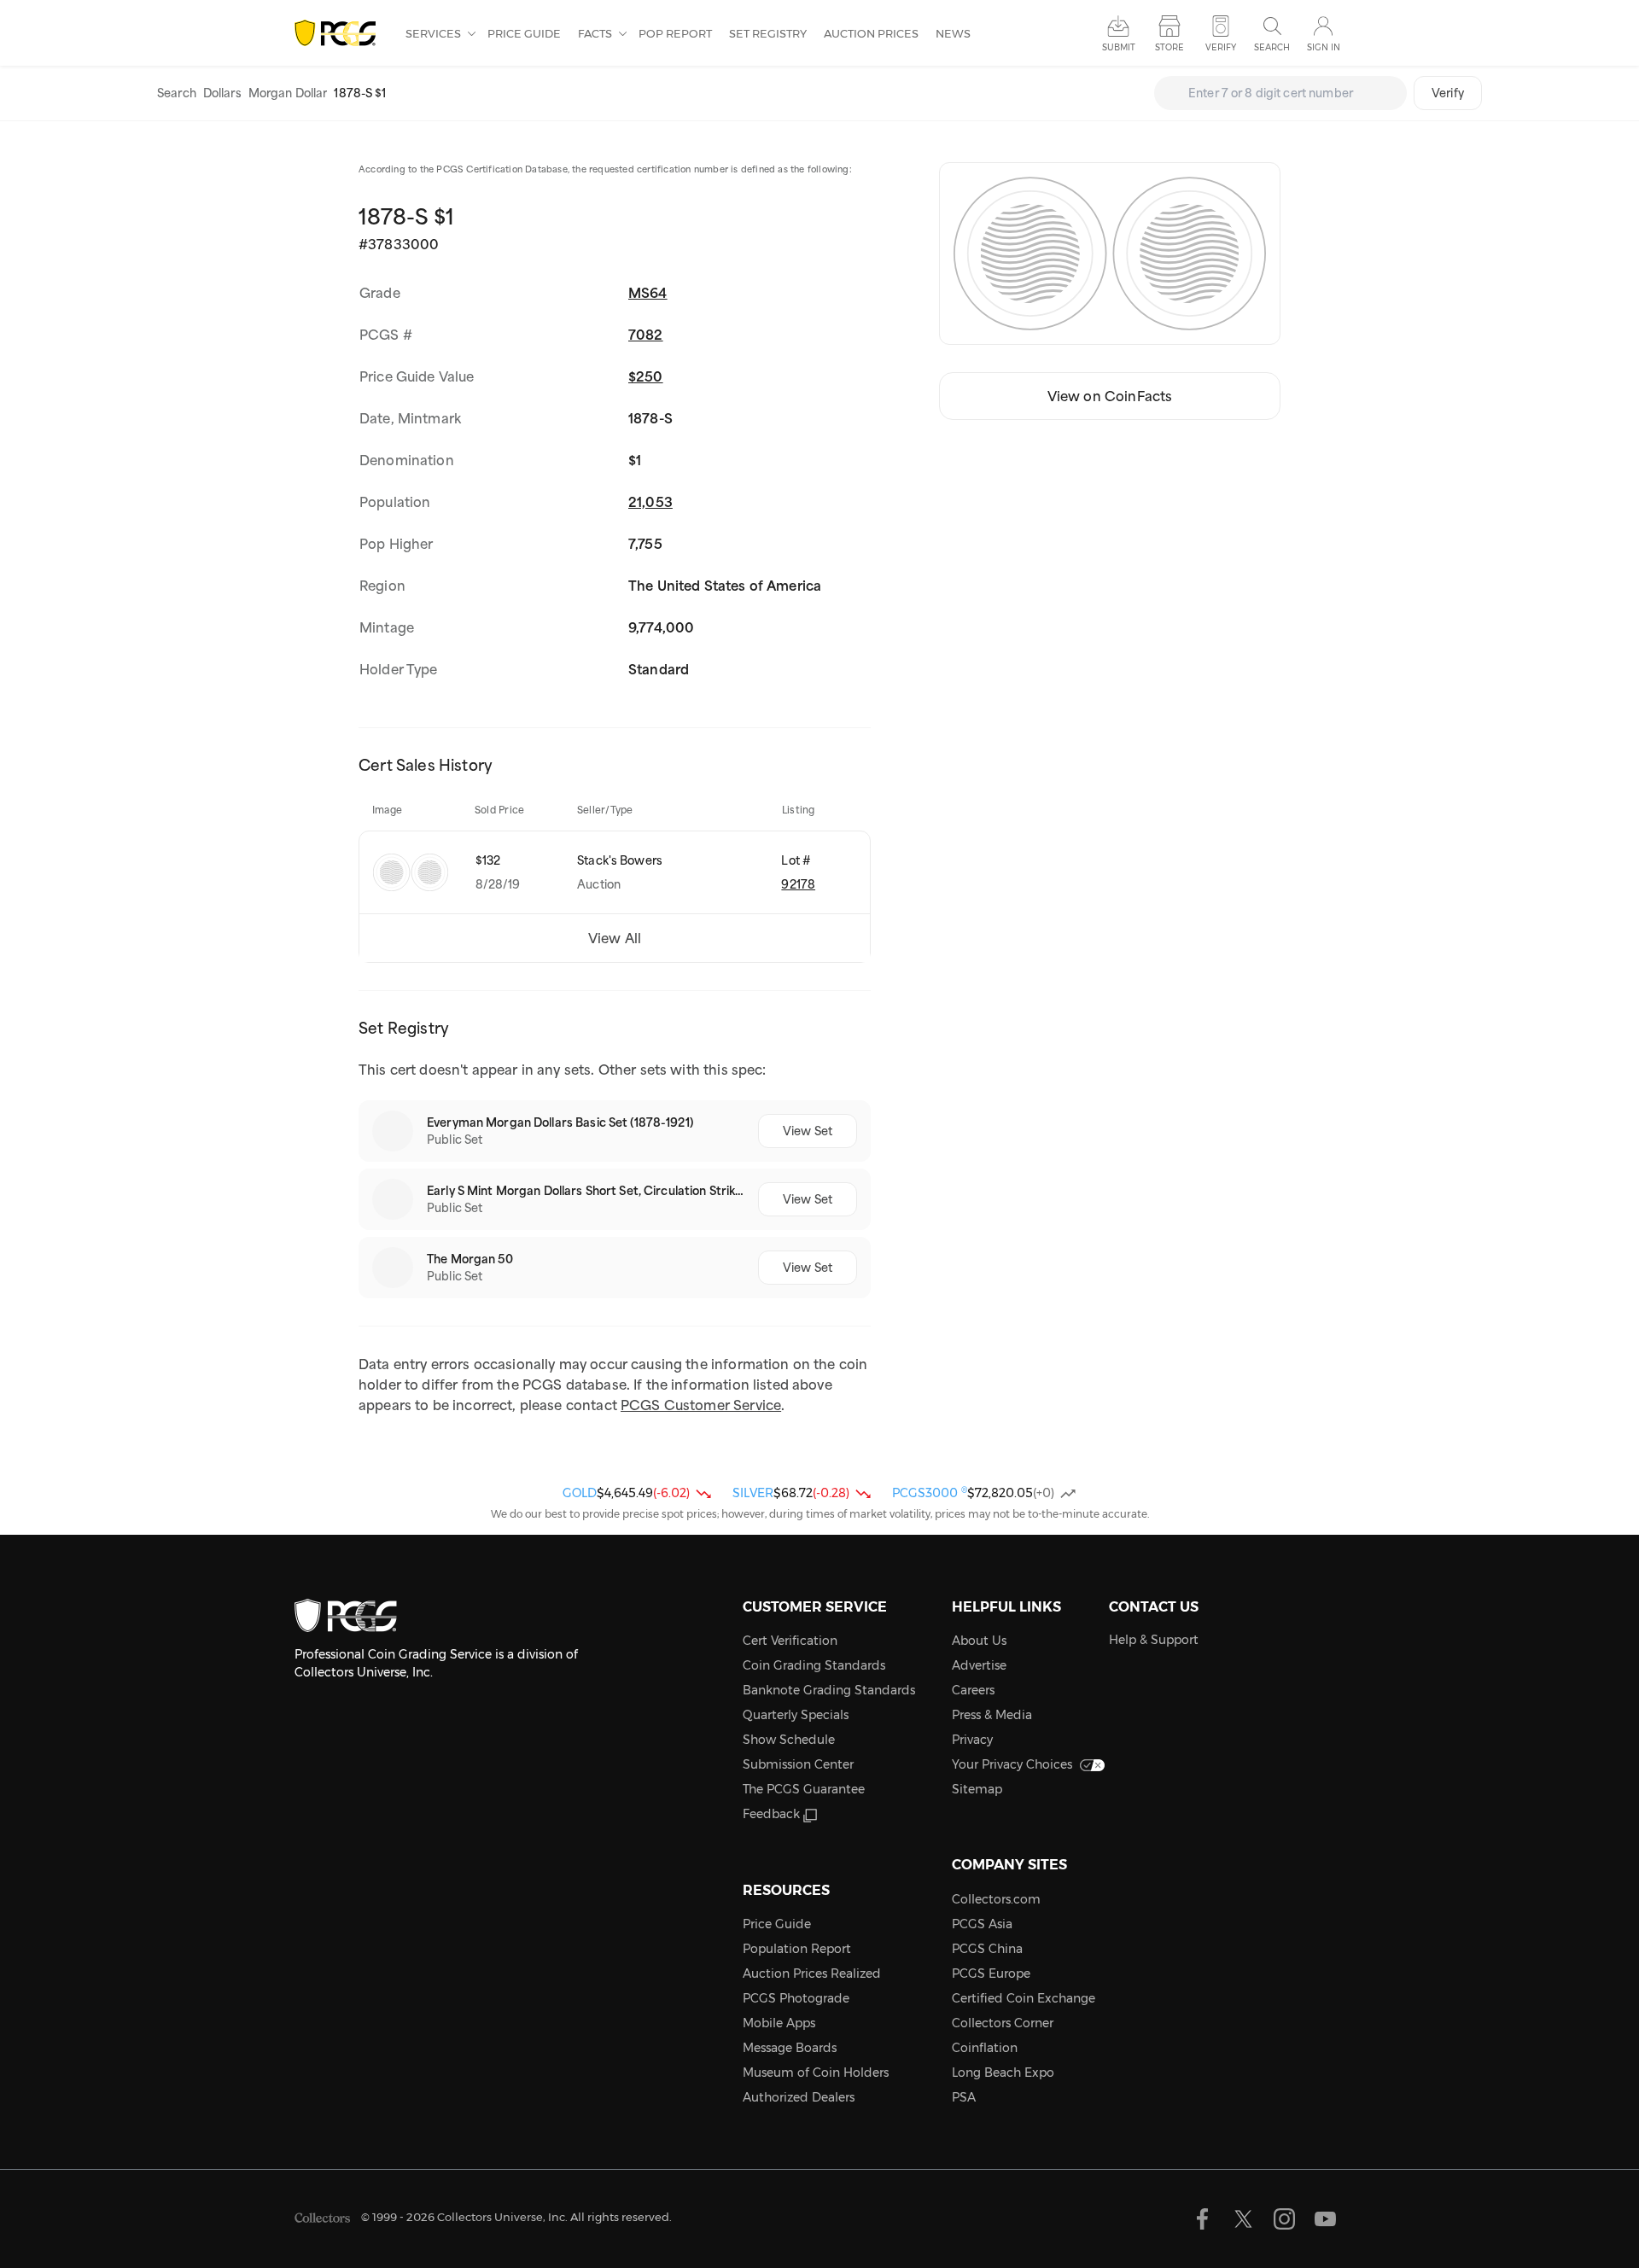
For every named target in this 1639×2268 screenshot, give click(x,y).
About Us (979, 1641)
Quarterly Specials (796, 1715)
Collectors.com (996, 1899)
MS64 (648, 293)
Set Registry (768, 33)
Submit (1119, 47)
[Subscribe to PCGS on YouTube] (1325, 2219)
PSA (964, 2097)
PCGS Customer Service (701, 1405)
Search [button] (1272, 47)
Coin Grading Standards (814, 1665)
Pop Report (675, 33)
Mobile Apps (779, 2023)
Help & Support (1154, 1640)
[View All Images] (1110, 254)
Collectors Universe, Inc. (502, 2217)
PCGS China (987, 1949)
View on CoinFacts (1110, 396)
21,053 (650, 502)
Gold (580, 1493)
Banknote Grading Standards (829, 1690)
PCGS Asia (982, 1924)
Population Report (797, 1949)
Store (1169, 47)
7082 (646, 335)
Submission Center (798, 1764)
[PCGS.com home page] (341, 34)
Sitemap (977, 1789)
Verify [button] (1221, 47)
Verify (1448, 93)
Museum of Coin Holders (816, 2073)
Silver (753, 1493)
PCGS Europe (991, 1974)
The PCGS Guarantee (804, 1789)
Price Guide (524, 33)
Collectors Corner (1003, 2023)
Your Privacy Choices (1012, 1764)
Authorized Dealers (799, 2097)
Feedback (771, 1814)
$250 (646, 376)
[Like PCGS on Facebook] (1202, 2219)
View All (615, 938)
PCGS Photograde (796, 1998)
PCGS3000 (930, 1493)
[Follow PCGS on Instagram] (1284, 2219)
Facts (596, 33)
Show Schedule (789, 1740)
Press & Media (992, 1715)
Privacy (972, 1740)
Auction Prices (871, 33)
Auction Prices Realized (812, 1974)
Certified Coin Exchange (1024, 1998)
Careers (973, 1690)
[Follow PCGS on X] (1243, 2219)
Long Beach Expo (1003, 2073)
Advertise (979, 1665)
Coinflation (985, 2048)
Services (435, 33)
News (953, 33)
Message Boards (790, 2048)
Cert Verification (790, 1641)
